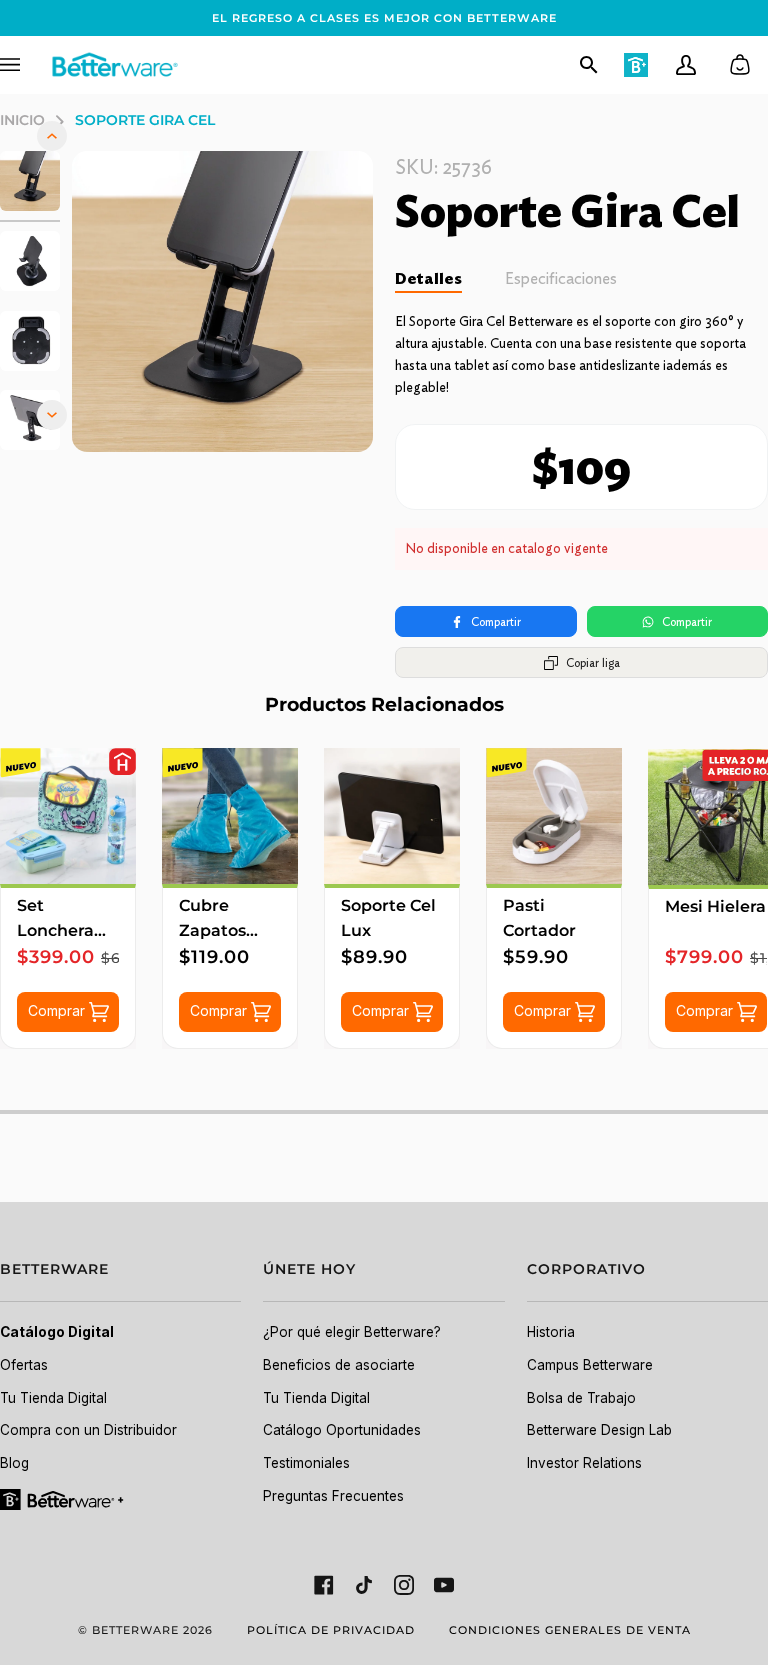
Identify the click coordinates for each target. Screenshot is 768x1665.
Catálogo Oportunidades (342, 1430)
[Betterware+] (63, 1498)
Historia (551, 1332)
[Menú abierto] (25, 65)
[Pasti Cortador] (554, 816)
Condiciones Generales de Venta (570, 1630)
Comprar (58, 1010)
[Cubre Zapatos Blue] (230, 816)
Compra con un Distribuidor (88, 1430)
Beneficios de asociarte (339, 1365)
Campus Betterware (590, 1365)
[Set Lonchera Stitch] (68, 816)
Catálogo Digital (57, 1332)
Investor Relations (584, 1463)
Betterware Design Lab (599, 1430)
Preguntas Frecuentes (333, 1496)
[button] (120, 1280)
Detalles (428, 278)
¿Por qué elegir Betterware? (352, 1332)
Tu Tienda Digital (53, 1398)
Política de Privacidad (331, 1630)
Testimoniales (306, 1463)
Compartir (496, 621)
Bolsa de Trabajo (581, 1398)
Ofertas (24, 1365)
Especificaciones (561, 278)
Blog (14, 1463)
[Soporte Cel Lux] (392, 816)
